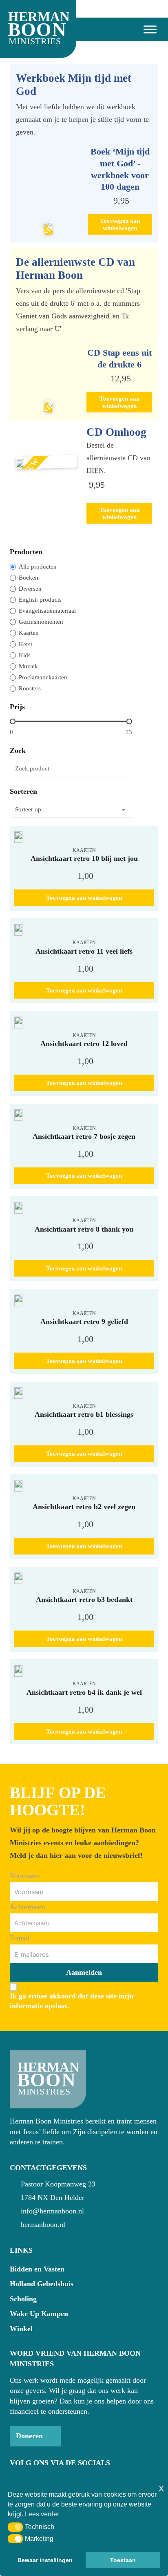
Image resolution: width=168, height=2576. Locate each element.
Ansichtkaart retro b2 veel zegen (84, 1507)
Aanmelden (84, 1972)
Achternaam (28, 1907)
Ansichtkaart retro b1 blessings (84, 1414)
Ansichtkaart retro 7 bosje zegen (84, 1136)
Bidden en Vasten (37, 2269)
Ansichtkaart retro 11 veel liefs (84, 951)
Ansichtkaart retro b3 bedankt (84, 1599)
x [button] (161, 2488)
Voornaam (25, 1876)
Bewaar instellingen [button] (45, 2560)
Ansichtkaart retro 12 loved (84, 1044)
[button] (15, 2527)
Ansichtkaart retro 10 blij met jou (84, 858)
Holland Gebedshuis (42, 2284)
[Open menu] (147, 29)
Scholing (23, 2299)
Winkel (21, 2329)
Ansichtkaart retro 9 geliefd (84, 1322)
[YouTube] (30, 2480)
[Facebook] (15, 2480)
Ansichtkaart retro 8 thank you (84, 1229)
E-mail (20, 1938)
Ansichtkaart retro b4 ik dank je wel (84, 1692)
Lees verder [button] (42, 2514)
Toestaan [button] (123, 2560)
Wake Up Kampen (39, 2314)
